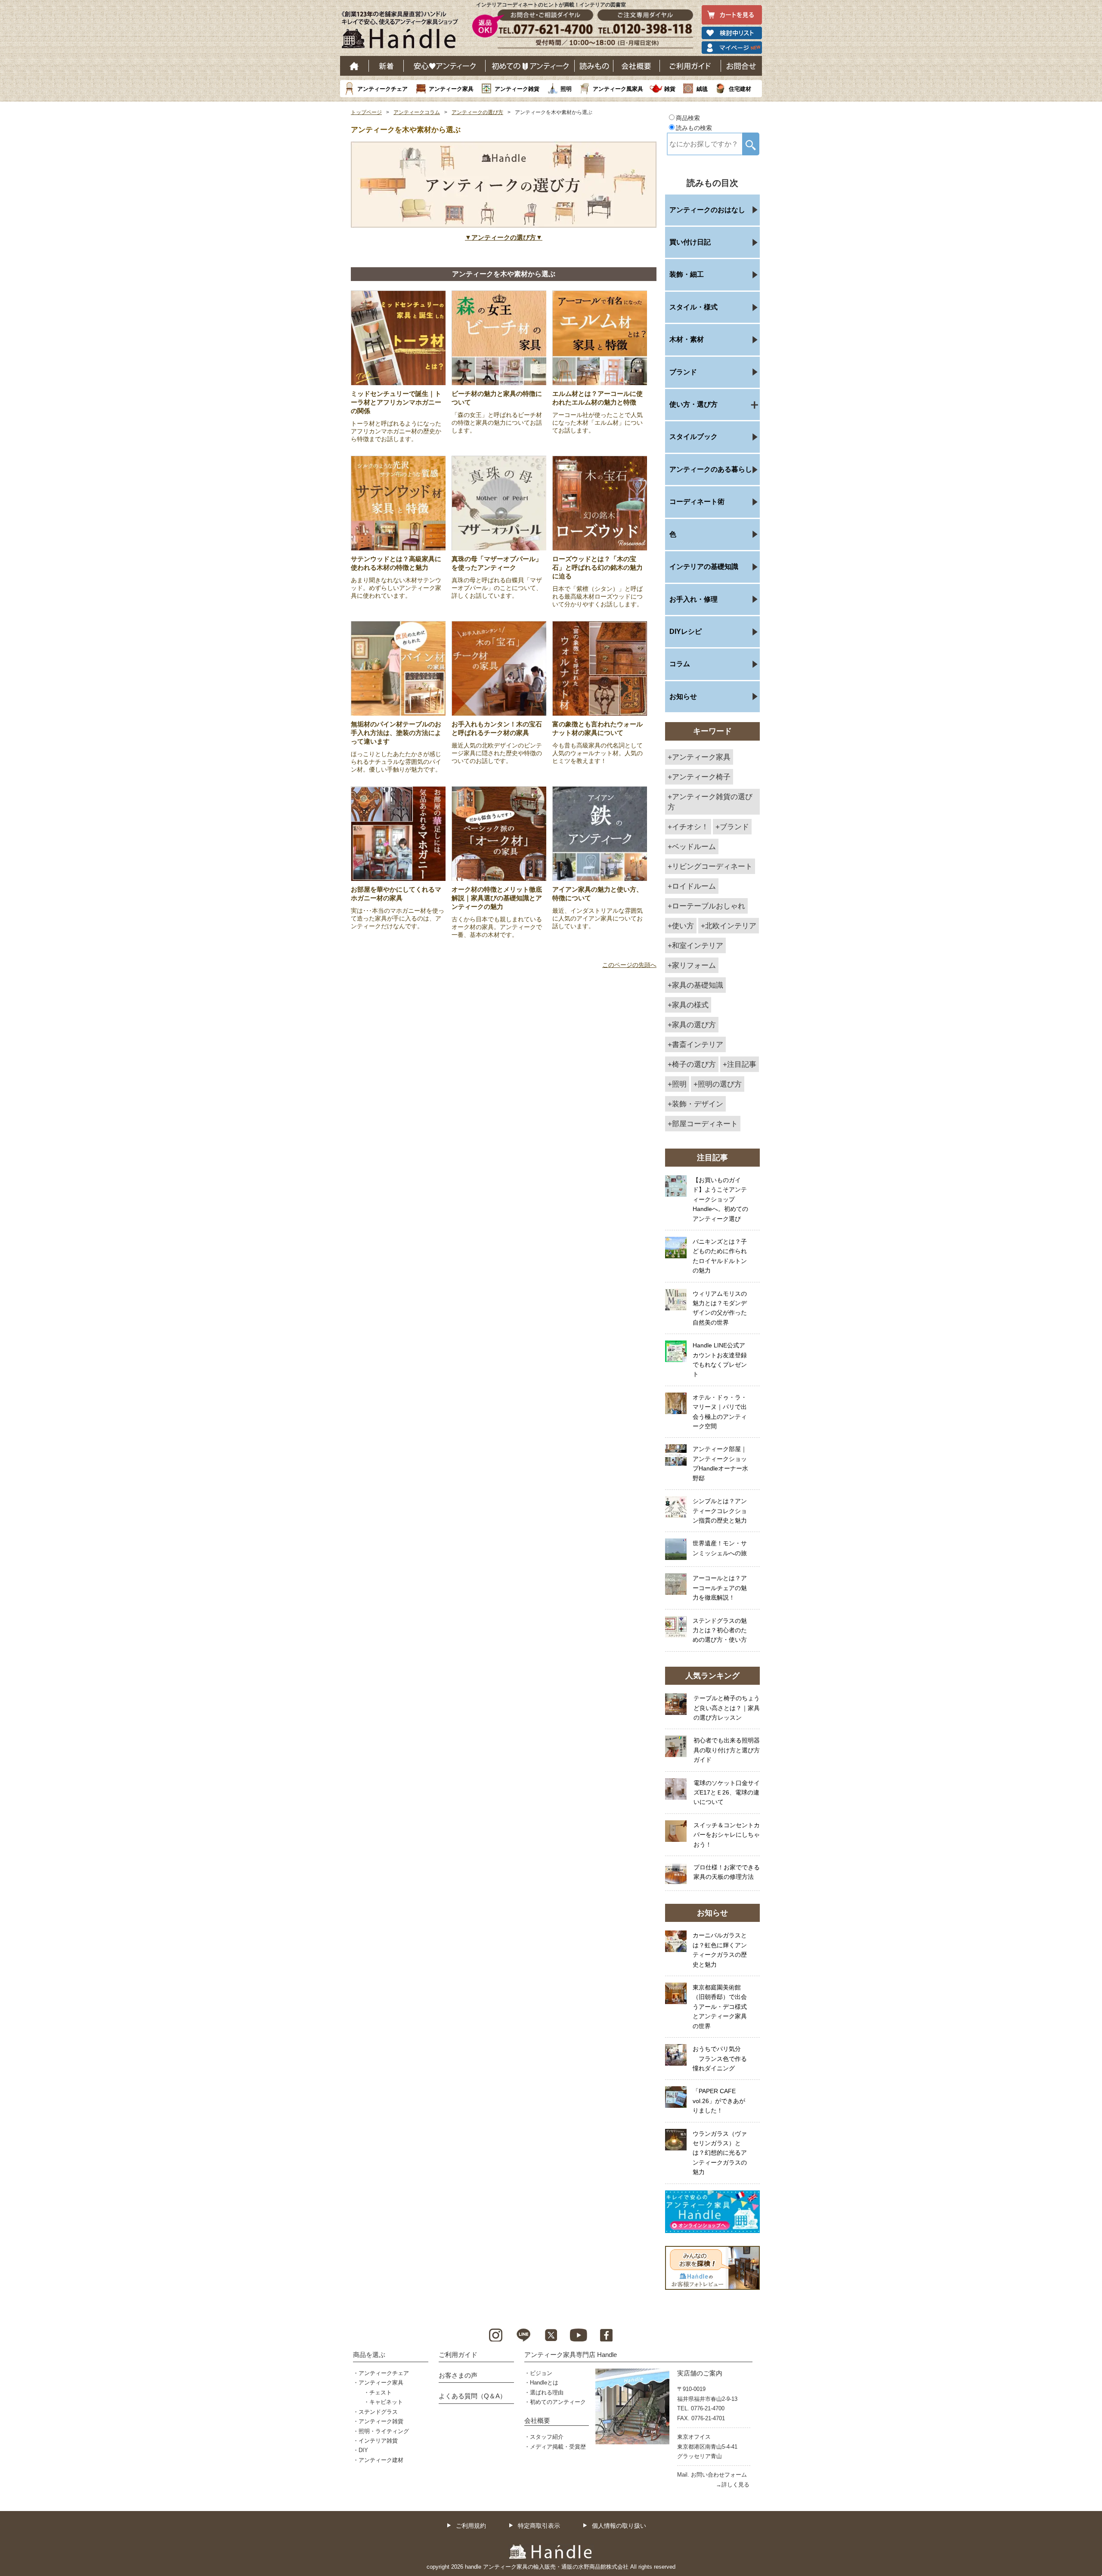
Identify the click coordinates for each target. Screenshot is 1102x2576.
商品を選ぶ (369, 2355)
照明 (566, 89)
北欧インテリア (731, 926)
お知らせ (683, 697)
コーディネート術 (697, 502)
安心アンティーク (445, 66)
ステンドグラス (378, 2412)
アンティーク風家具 (618, 89)
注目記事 (742, 1064)
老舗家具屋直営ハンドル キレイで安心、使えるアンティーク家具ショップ (403, 32)
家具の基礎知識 (698, 985)
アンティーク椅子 (701, 777)
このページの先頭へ (629, 965)
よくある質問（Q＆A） (472, 2396)
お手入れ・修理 (693, 599)
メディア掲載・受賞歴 (558, 2447)
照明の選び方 (720, 1084)
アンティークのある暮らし (711, 469)
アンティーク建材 (381, 2460)
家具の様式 (690, 1005)
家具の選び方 (694, 1025)
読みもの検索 (694, 128)
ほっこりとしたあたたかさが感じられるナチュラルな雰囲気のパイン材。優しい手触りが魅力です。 (396, 762)
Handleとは (544, 2383)
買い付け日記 (690, 242)
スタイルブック (693, 437)
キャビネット (386, 2402)
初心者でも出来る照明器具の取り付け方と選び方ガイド (727, 1750)
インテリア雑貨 (378, 2441)
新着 (386, 66)
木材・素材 (687, 339)
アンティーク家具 (451, 89)
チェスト (381, 2392)
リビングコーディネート (712, 866)
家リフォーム (694, 965)
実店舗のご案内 (700, 2373)
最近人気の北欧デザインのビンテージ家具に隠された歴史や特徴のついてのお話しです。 (497, 753)
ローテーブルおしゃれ (709, 906)
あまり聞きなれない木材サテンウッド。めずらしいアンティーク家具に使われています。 (396, 588)
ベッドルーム (694, 846)
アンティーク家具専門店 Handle (571, 2355)
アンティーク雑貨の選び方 (710, 802)
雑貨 (670, 89)
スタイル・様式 (693, 307)
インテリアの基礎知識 (704, 567)
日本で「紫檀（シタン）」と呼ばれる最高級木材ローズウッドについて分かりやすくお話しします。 (597, 596)
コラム (680, 664)
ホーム (354, 66)
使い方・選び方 (693, 404)
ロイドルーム (694, 886)
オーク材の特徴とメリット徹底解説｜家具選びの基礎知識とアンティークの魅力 (497, 898)
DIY (363, 2450)
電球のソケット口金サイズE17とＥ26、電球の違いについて (727, 1793)
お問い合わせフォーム (719, 2475)
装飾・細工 (687, 274)
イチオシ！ (690, 827)
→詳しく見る (733, 2485)
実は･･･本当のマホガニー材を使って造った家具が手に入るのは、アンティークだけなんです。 (398, 918)
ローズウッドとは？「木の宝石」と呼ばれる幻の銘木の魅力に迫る (597, 567)
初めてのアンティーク (558, 2402)
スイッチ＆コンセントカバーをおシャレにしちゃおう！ (727, 1835)
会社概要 (637, 66)
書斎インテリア (698, 1044)
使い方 (683, 926)
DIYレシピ (686, 632)
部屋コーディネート (705, 1124)
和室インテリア (698, 945)
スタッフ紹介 (547, 2437)
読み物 (594, 66)
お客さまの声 (458, 2375)
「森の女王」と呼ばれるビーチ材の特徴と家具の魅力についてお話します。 (497, 423)
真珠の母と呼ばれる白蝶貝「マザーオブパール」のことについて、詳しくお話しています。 (497, 588)
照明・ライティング (384, 2431)
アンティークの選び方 (477, 112)
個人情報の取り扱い (619, 2526)
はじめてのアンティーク (530, 66)
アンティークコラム (417, 112)
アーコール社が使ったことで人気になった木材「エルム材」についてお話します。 (597, 423)
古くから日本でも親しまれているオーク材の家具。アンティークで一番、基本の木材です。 (497, 927)
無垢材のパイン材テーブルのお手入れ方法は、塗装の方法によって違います (396, 733)
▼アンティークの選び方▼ (504, 237)
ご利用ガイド (690, 66)
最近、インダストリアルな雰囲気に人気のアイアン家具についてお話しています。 (597, 918)
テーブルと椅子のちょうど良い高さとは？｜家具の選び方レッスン (727, 1708)
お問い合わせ (741, 66)
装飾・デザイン (698, 1104)
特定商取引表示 (539, 2526)
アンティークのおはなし (707, 210)
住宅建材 (740, 89)
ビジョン (541, 2373)
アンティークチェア (382, 89)
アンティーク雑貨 (517, 89)
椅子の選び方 (694, 1064)
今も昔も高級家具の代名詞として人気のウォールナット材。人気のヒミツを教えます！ (597, 753)
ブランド (683, 372)
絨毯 (702, 89)
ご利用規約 (471, 2526)
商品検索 (688, 118)
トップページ (366, 112)
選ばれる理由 (547, 2392)
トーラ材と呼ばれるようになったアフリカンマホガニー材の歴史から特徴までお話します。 (396, 431)
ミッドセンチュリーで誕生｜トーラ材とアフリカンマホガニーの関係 (396, 402)
